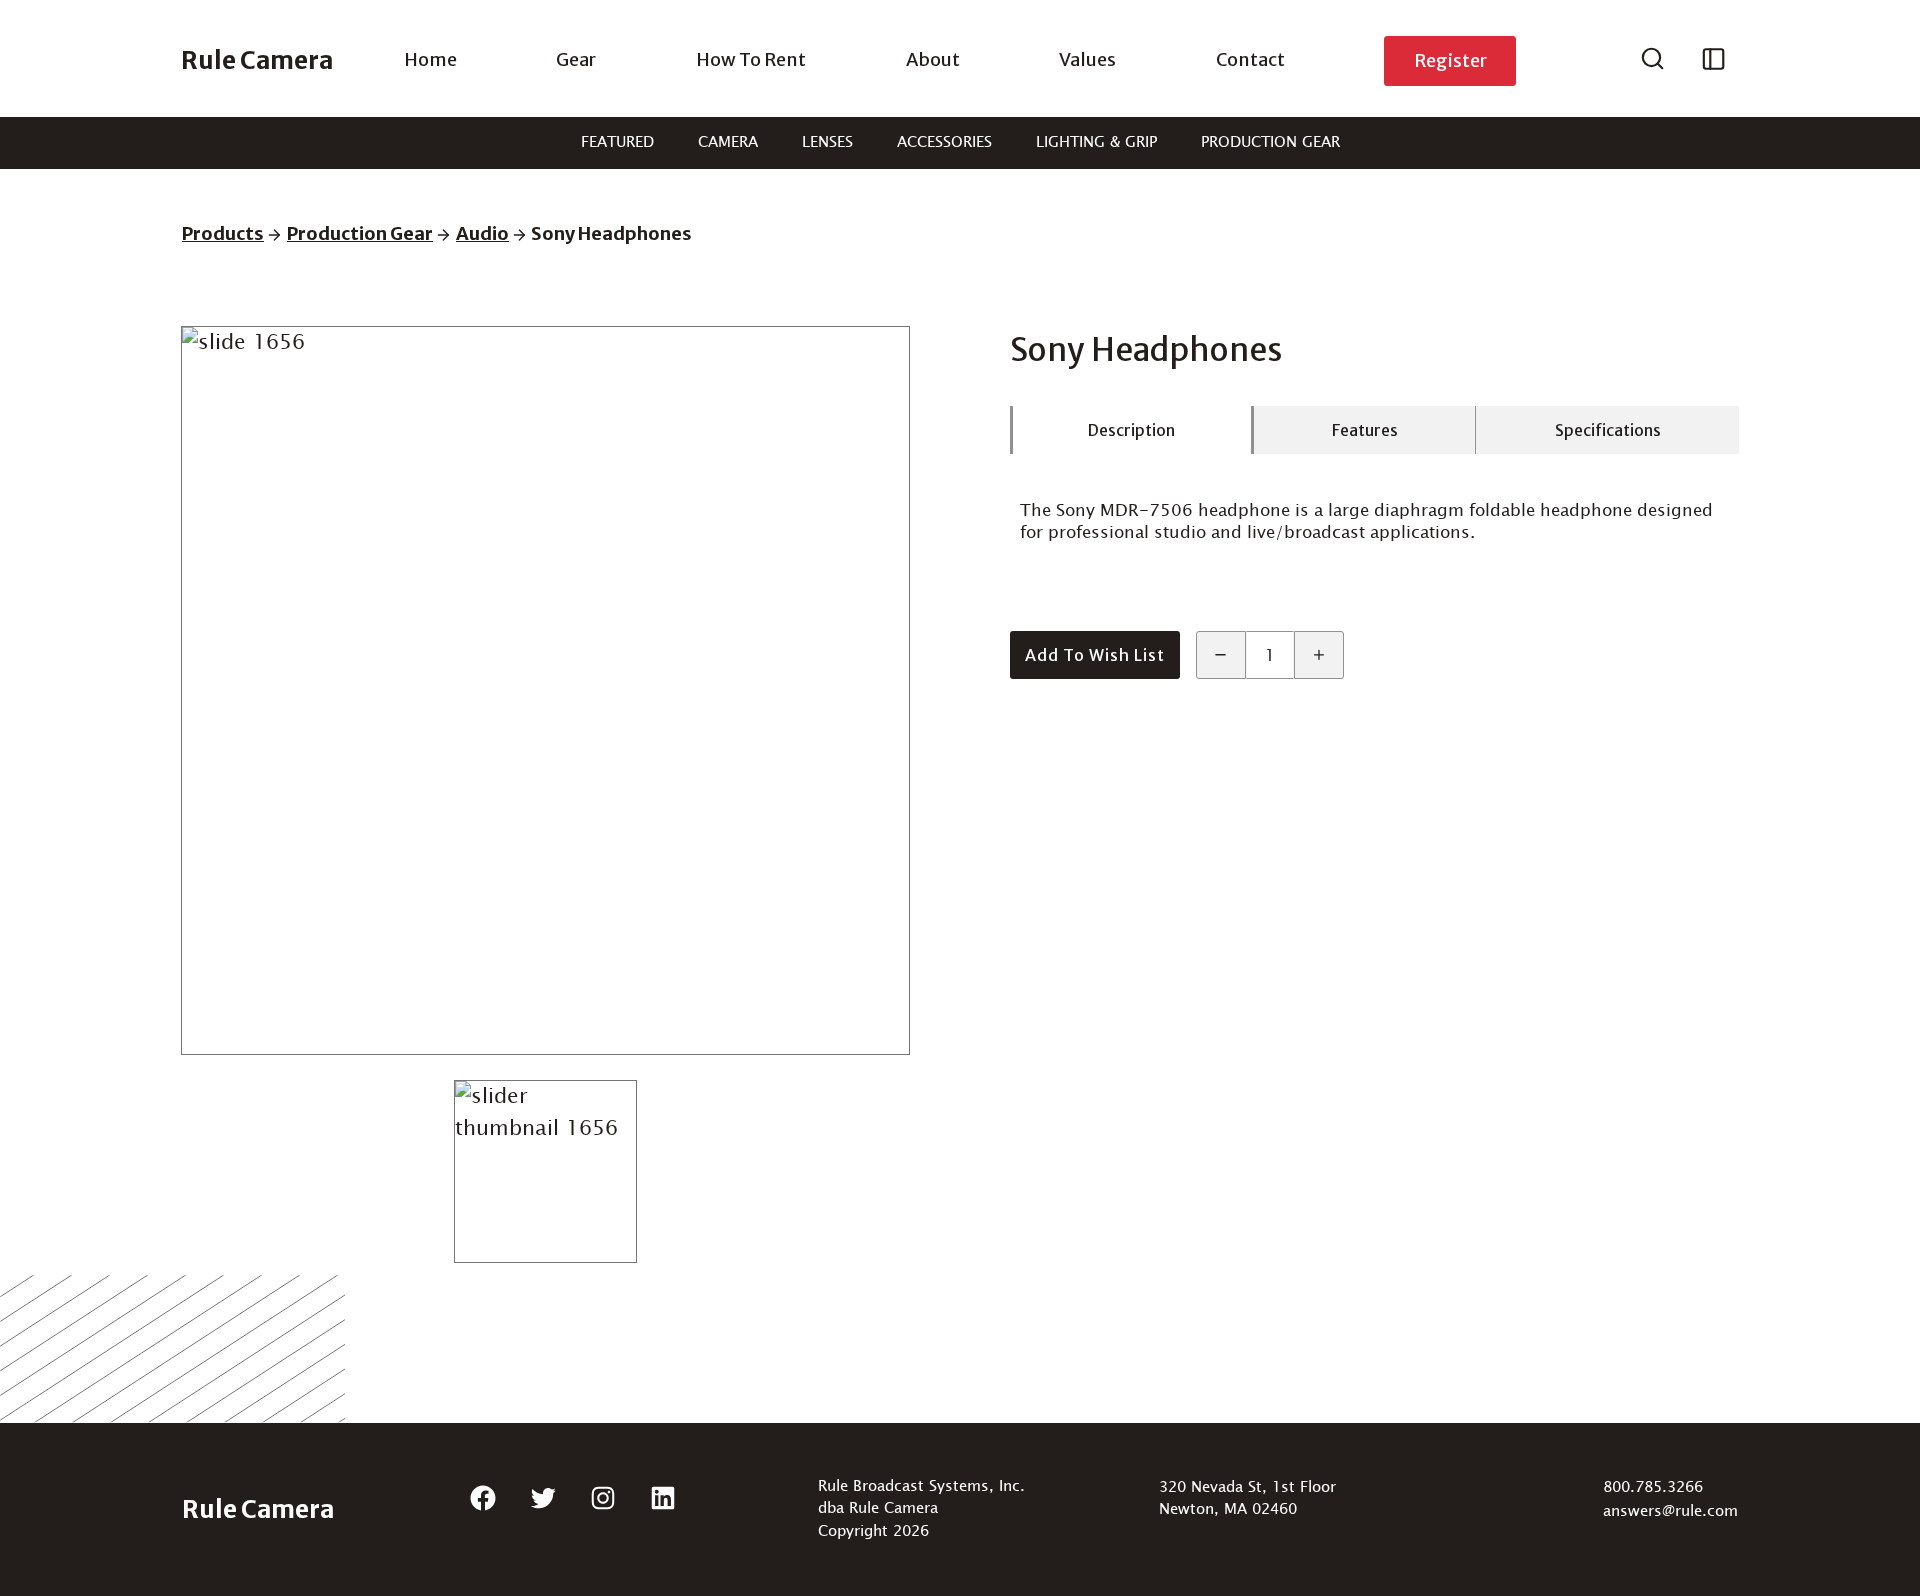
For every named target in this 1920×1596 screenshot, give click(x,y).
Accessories (944, 142)
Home (430, 59)
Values (1087, 59)
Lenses (827, 142)
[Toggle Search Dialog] (1652, 61)
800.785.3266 (1653, 1487)
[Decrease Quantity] (1221, 655)
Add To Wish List (1095, 655)
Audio (482, 233)
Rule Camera (257, 60)
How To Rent (751, 59)
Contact (1250, 59)
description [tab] (1131, 430)
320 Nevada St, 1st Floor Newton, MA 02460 (1247, 1499)
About (933, 59)
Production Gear (1270, 142)
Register (1450, 60)
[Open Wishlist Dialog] (1713, 61)
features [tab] (1365, 430)
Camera (728, 142)
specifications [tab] (1608, 430)
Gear (576, 59)
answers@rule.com (1670, 1511)
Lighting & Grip (1096, 142)
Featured (617, 142)
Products (223, 233)
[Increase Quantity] (1319, 655)
